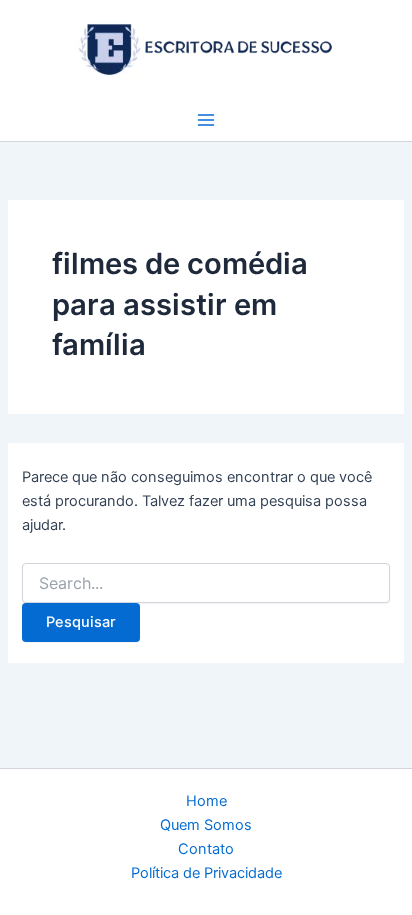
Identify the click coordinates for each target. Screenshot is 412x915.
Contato (206, 849)
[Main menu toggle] (206, 120)
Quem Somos (206, 825)
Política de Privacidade (206, 873)
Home (206, 801)
